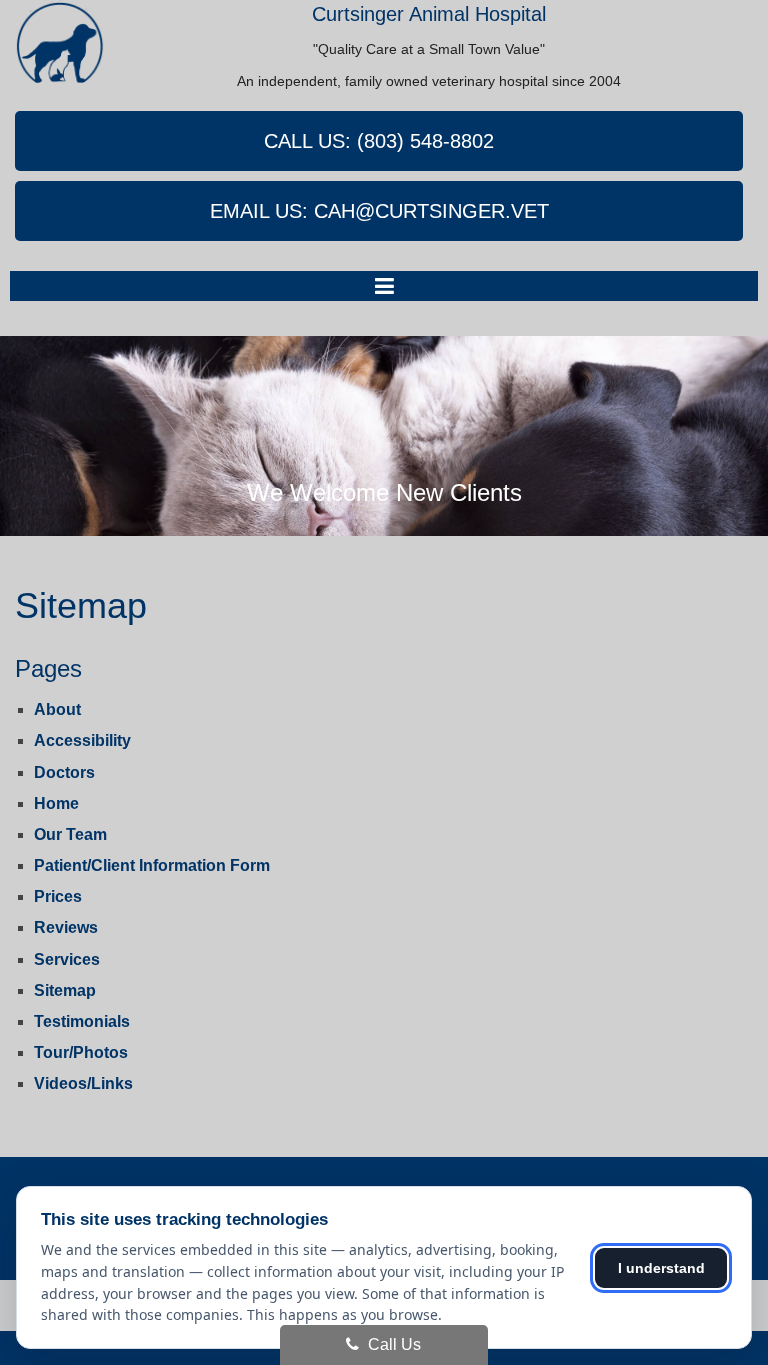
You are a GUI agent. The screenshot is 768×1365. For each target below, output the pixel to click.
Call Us (392, 1344)
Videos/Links (83, 1083)
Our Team (70, 834)
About (57, 709)
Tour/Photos (81, 1052)
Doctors (64, 772)
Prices (58, 896)
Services (67, 959)
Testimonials (82, 1021)
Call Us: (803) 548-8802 (379, 141)
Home (56, 803)
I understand (661, 1268)
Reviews (66, 927)
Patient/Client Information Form (152, 865)
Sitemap (65, 990)
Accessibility (82, 740)
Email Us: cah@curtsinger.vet (379, 211)
